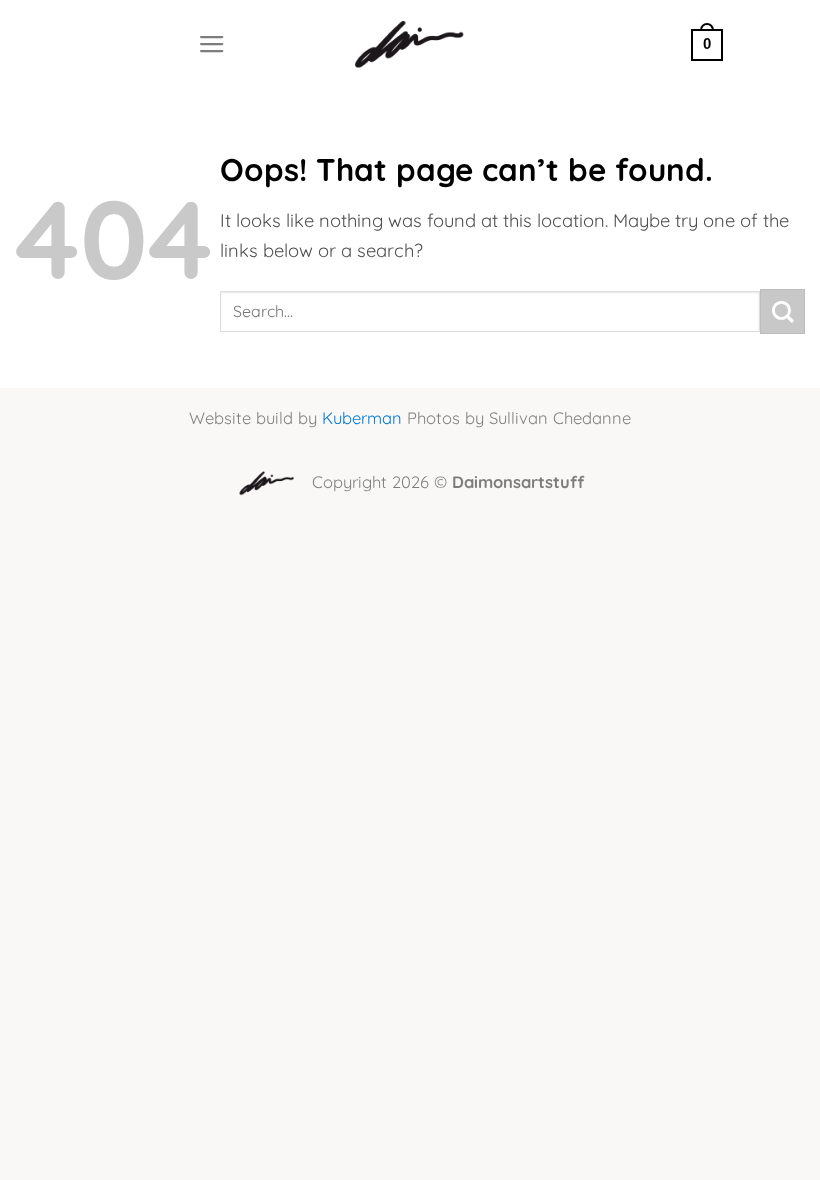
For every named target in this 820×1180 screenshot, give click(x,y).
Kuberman (362, 417)
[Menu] (212, 45)
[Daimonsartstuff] (410, 45)
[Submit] (782, 311)
